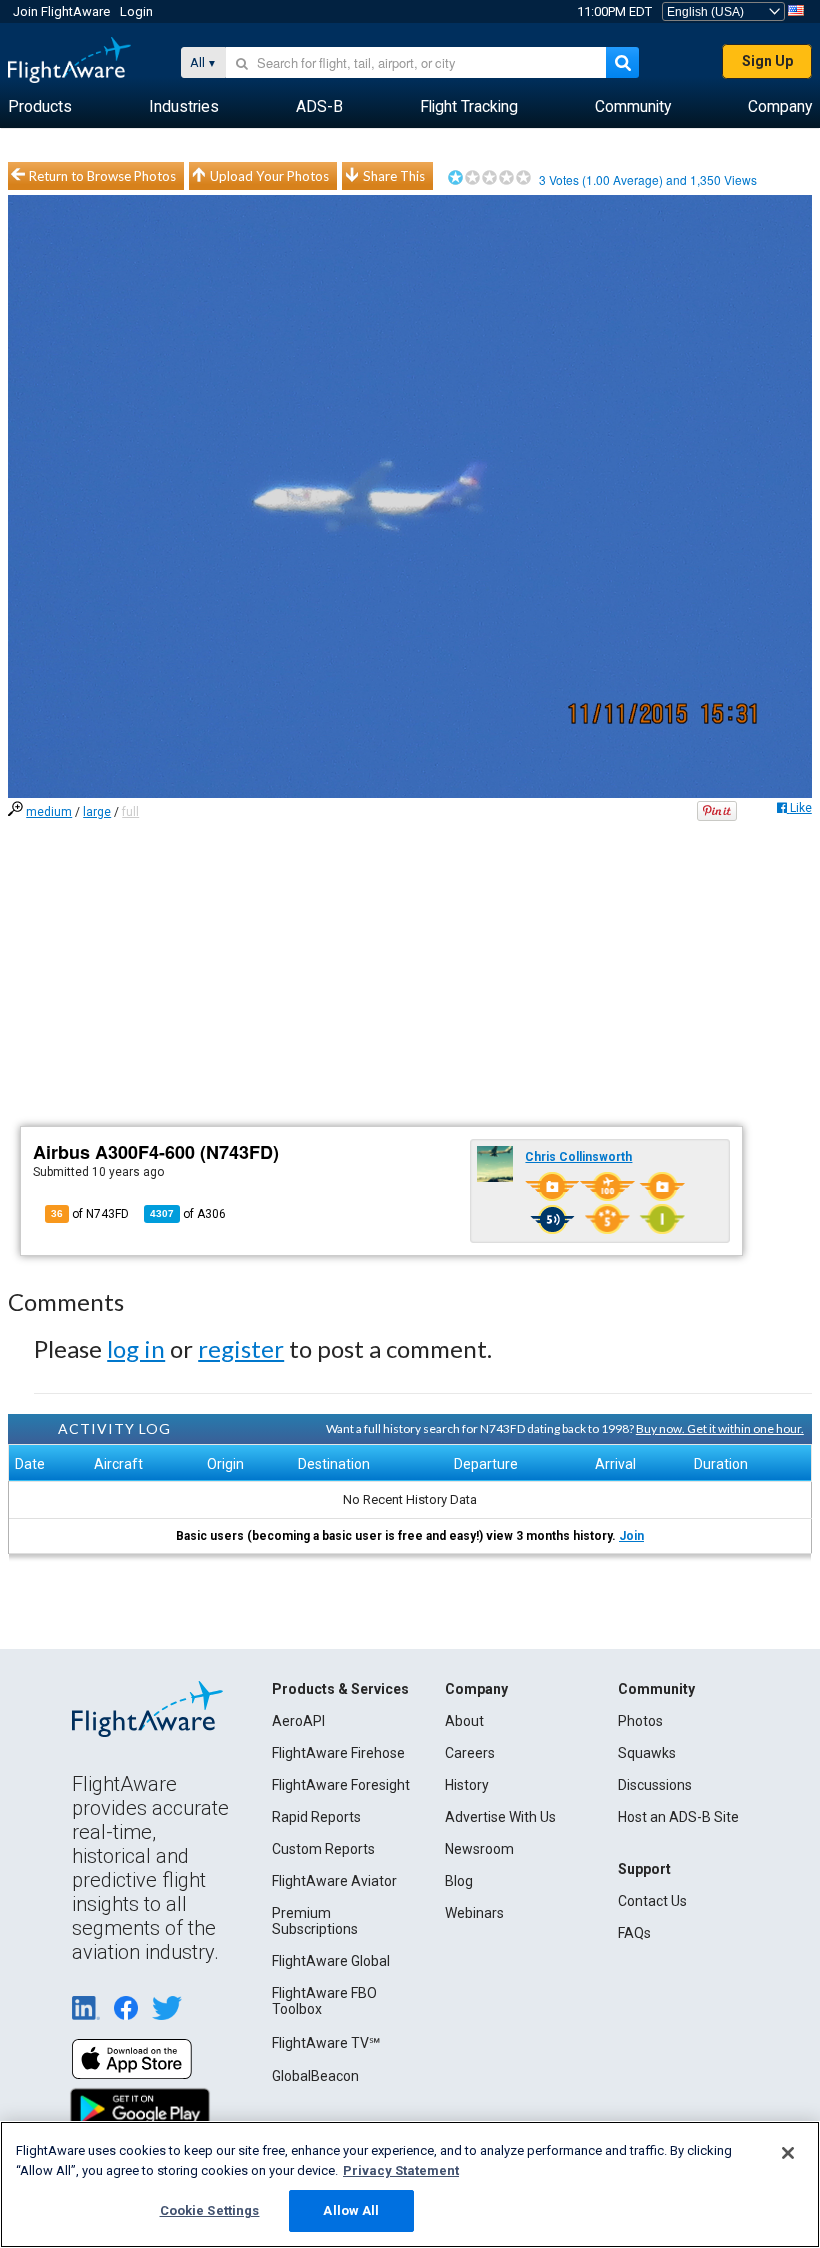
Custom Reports (323, 1849)
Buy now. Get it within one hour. (720, 1428)
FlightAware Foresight (341, 1785)
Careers (470, 1753)
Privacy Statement (401, 2170)
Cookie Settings (210, 2210)
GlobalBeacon (315, 2076)
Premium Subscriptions (315, 1921)
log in (136, 1348)
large (97, 812)
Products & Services (340, 1689)
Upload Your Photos (269, 176)
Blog (459, 1881)
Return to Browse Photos (102, 176)
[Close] (788, 2153)
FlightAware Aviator (334, 1881)
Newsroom (479, 1849)
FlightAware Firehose (338, 1753)
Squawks (647, 1753)
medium (49, 812)
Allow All (351, 2210)
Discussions (655, 1785)
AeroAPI (298, 1721)
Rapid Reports (316, 1817)
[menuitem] (40, 107)
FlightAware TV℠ (326, 2043)
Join (631, 1536)
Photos (640, 1721)
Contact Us (652, 1901)
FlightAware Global (331, 1961)
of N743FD (90, 1214)
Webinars (474, 1913)
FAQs (634, 1933)
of (188, 1214)
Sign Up (767, 61)
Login (136, 11)
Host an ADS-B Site (678, 1817)
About (464, 1721)
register (241, 1348)
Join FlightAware (61, 11)
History (467, 1785)
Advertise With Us (500, 1817)
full (130, 812)
